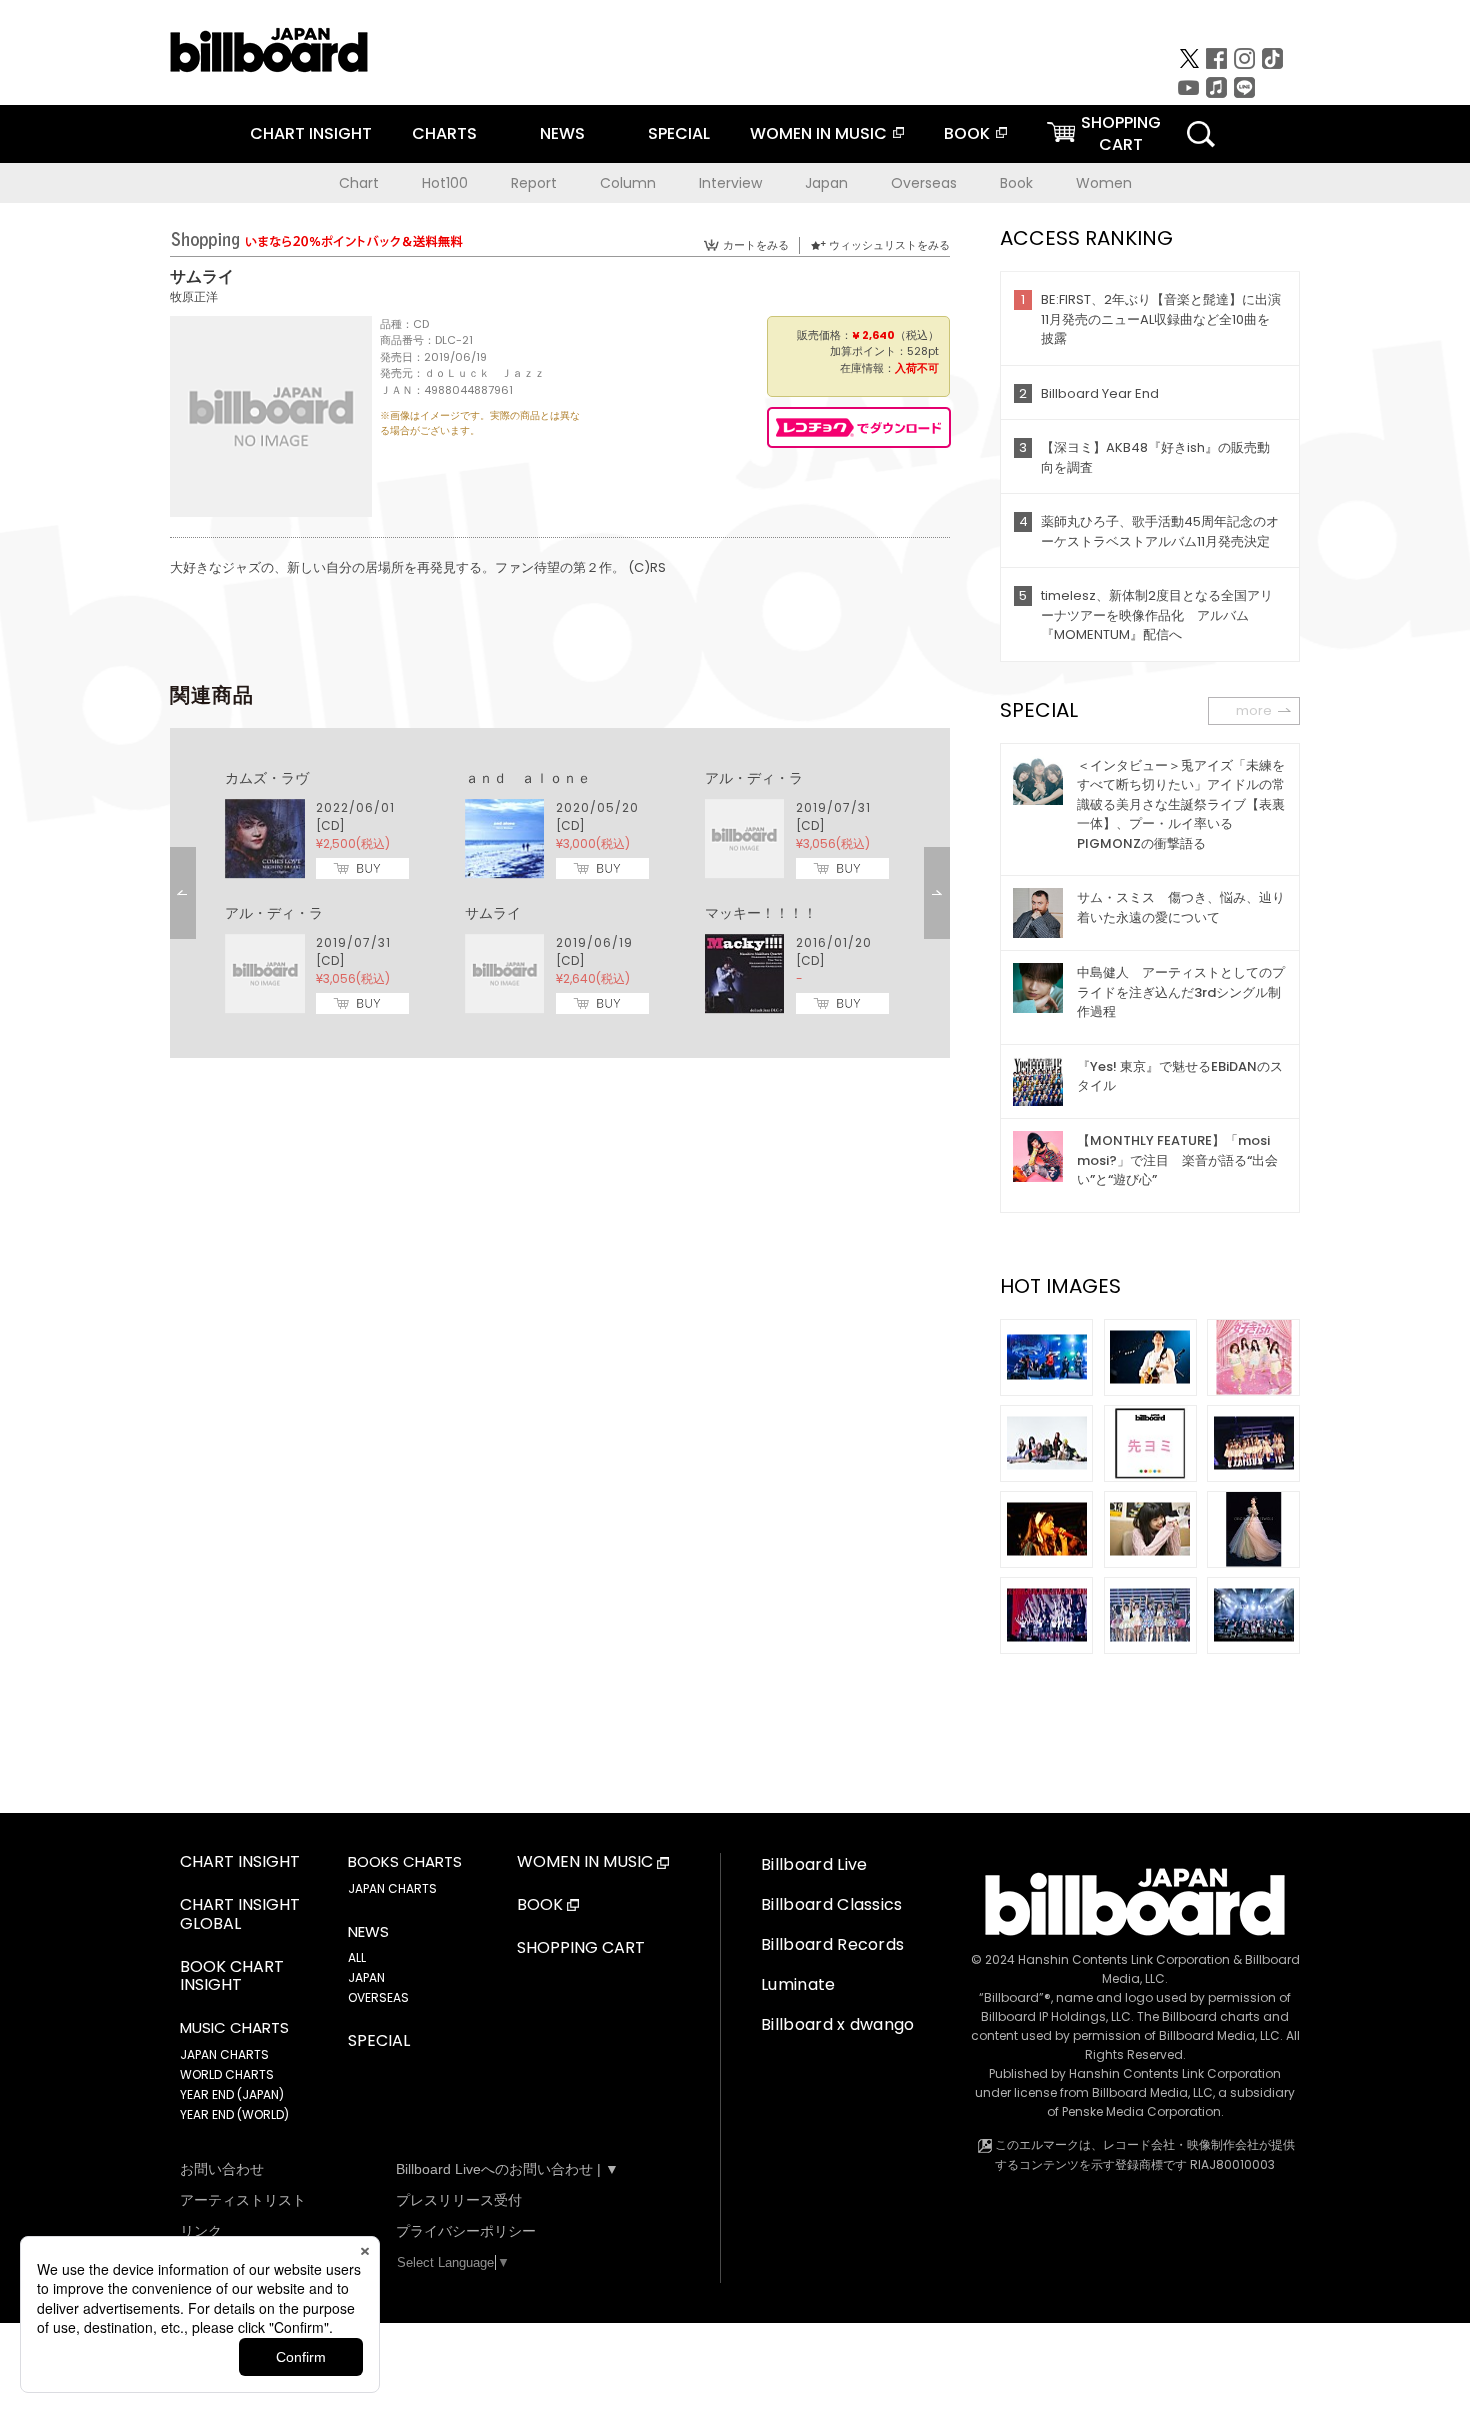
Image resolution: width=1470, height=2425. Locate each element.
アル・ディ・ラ (754, 778)
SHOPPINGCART (1121, 133)
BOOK (967, 133)
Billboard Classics (832, 1904)
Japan (826, 183)
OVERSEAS (378, 1997)
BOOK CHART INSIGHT (232, 1977)
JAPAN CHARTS (224, 2054)
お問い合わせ (222, 2169)
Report (534, 183)
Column (628, 183)
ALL (357, 1957)
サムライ (493, 913)
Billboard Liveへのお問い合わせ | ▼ (507, 2169)
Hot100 (445, 183)
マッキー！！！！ (761, 913)
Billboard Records (832, 1944)
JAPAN (366, 1977)
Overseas (924, 183)
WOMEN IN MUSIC (818, 133)
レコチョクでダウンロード (859, 427)
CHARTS (444, 133)
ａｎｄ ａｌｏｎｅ (528, 778)
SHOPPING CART (581, 1948)
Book (1016, 183)
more (1254, 710)
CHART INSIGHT (311, 133)
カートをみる (756, 245)
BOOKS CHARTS (405, 1862)
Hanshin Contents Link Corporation (1124, 1959)
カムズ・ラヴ (267, 778)
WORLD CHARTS (227, 2074)
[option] (560, 893)
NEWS (562, 133)
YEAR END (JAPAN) (232, 2094)
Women (1104, 183)
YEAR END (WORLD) (234, 2114)
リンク (201, 2231)
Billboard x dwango (838, 2024)
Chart (359, 183)
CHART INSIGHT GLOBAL (240, 1915)
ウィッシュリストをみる (889, 245)
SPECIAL (679, 133)
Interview (730, 183)
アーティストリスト (243, 2200)
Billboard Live (814, 1864)
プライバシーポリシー (466, 2231)
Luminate (798, 1984)
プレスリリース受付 (459, 2200)
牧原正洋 (194, 296)
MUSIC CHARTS (234, 2028)
